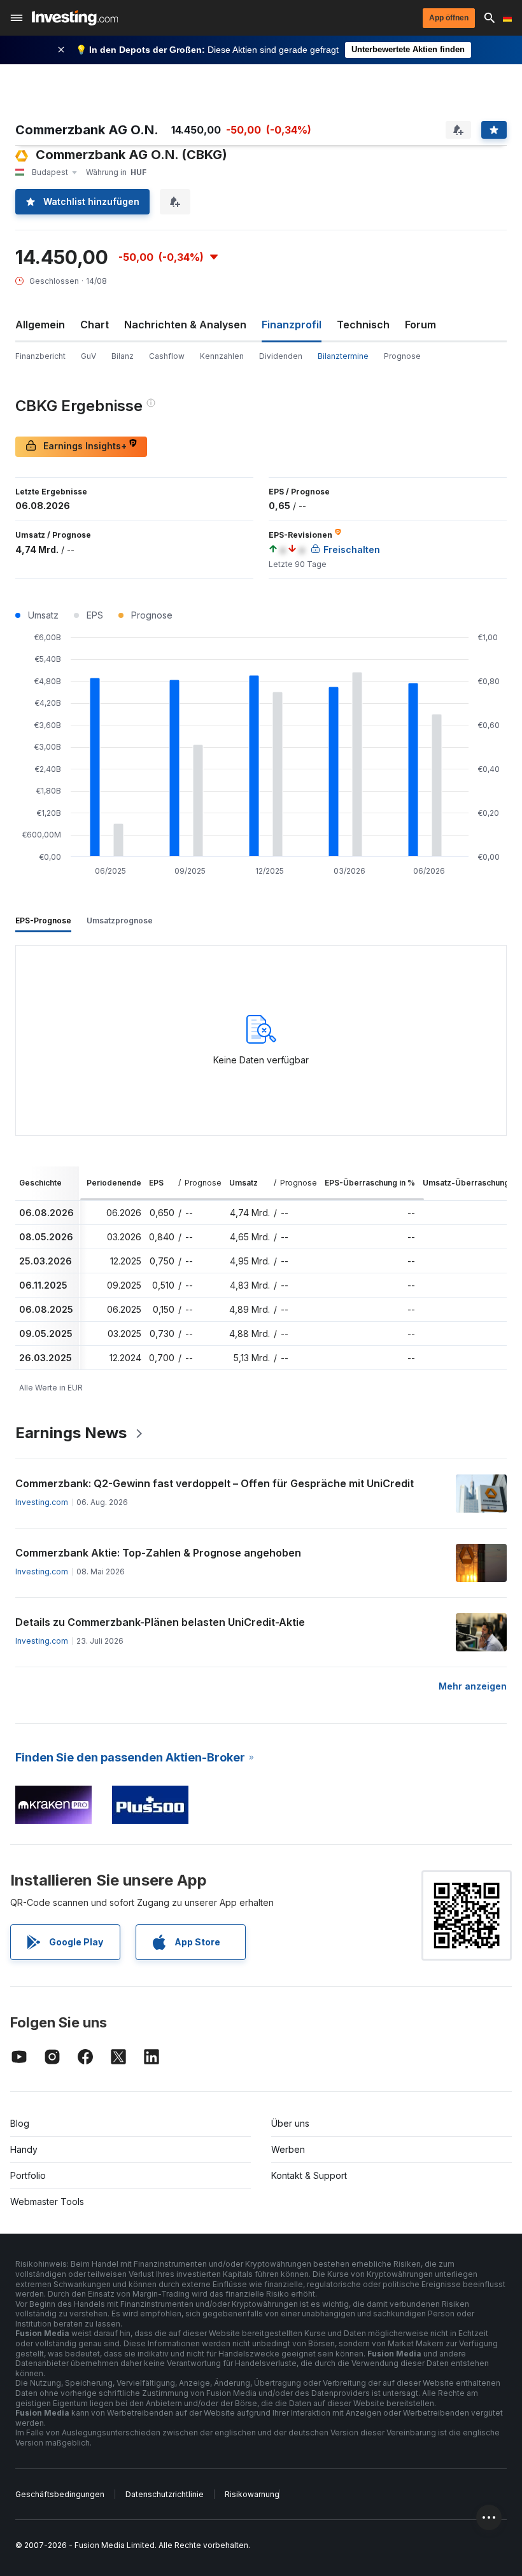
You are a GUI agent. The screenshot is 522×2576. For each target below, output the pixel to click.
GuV (88, 356)
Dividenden (281, 356)
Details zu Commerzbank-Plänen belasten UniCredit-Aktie (160, 1622)
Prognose (402, 356)
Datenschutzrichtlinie (165, 2494)
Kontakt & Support (309, 2175)
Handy (24, 2149)
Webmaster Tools (47, 2201)
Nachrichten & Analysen (185, 325)
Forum (420, 325)
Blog (20, 2123)
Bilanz (123, 356)
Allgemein (40, 325)
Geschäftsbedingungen (60, 2494)
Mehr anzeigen (473, 1686)
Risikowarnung (252, 2494)
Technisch (363, 325)
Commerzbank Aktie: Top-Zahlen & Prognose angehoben (158, 1553)
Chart (95, 325)
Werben (288, 2149)
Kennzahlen (222, 356)
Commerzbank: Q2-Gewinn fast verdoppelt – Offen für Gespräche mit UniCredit (215, 1483)
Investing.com (42, 1502)
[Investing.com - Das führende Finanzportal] (75, 18)
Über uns (290, 2123)
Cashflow (167, 356)
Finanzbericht (40, 356)
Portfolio (28, 2175)
